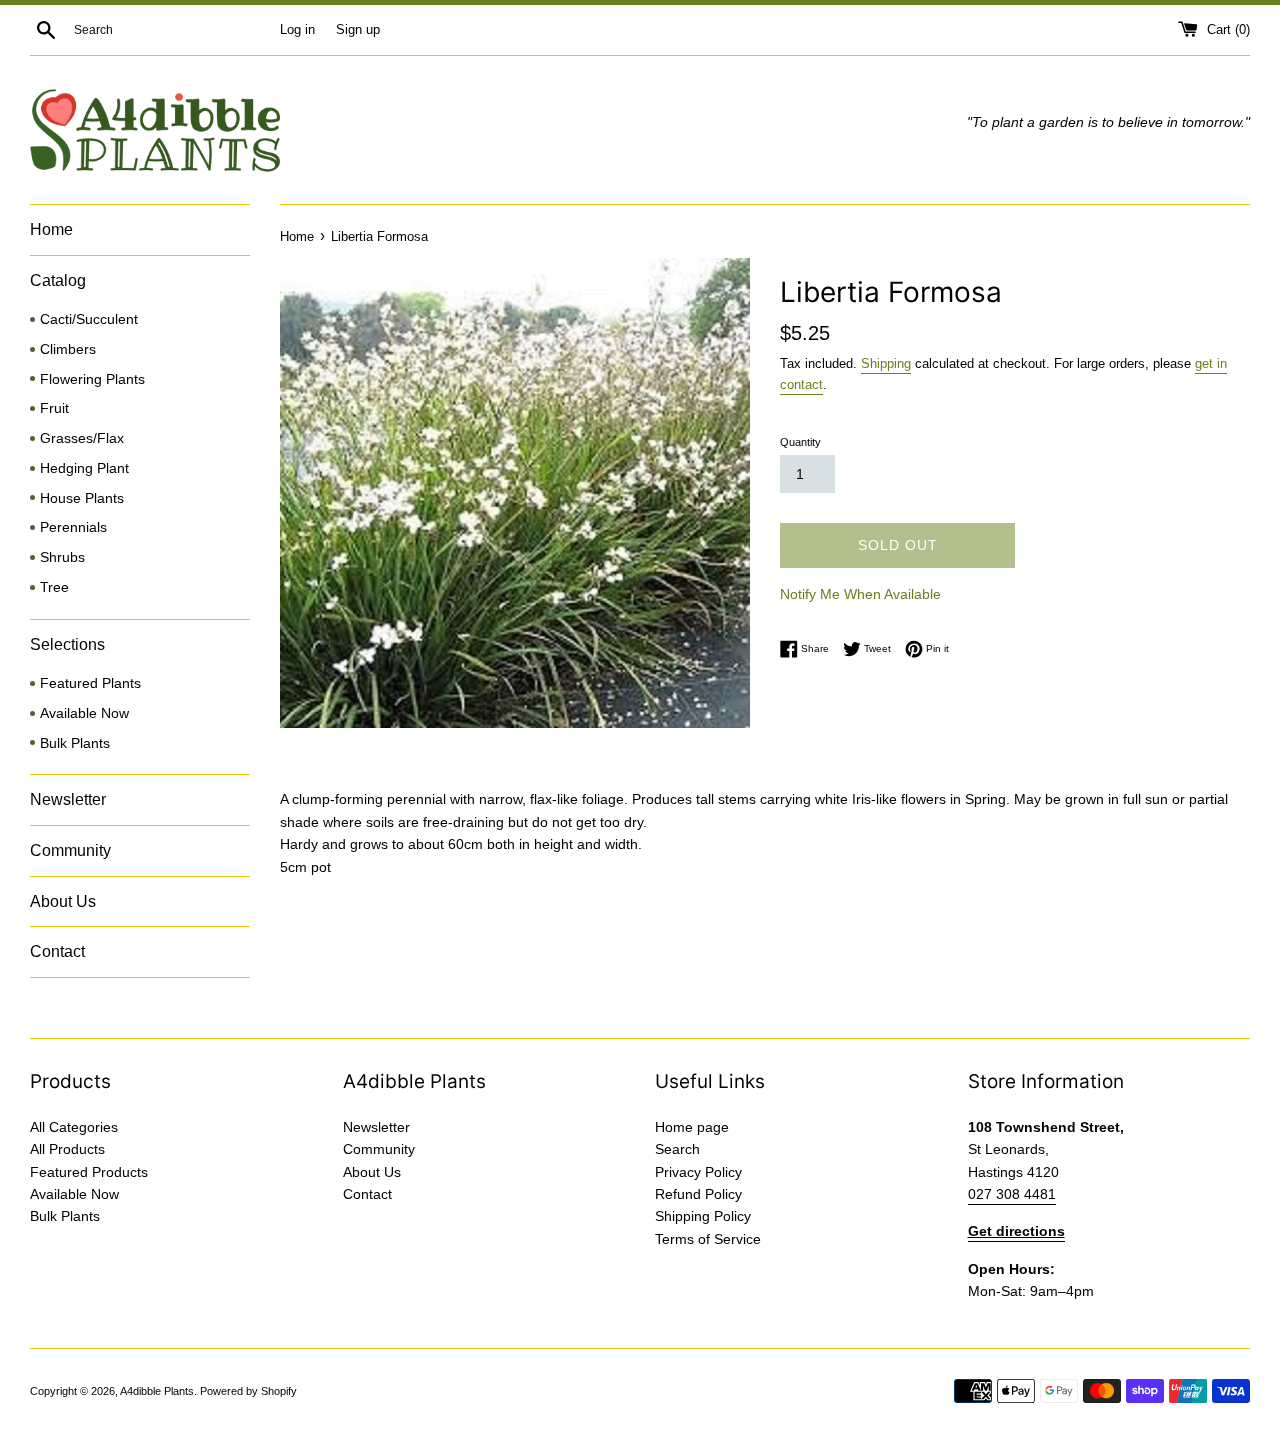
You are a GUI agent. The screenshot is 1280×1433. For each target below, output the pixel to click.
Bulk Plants (75, 743)
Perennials (73, 527)
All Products (67, 1149)
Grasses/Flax (82, 438)
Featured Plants (90, 683)
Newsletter (68, 799)
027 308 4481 (1012, 1194)
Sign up (358, 30)
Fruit (54, 408)
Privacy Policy (698, 1172)
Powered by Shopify (248, 1391)
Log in (297, 30)
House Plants (82, 498)
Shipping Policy (703, 1216)
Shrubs (62, 557)
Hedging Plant (84, 468)
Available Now (84, 713)
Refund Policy (698, 1194)
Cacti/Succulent (89, 319)
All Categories (74, 1127)
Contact (57, 951)
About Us (63, 901)
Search (677, 1149)
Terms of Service (708, 1239)
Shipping (886, 363)
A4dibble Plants (157, 1391)
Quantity (800, 442)
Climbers (68, 349)
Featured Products (89, 1172)
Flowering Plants (92, 379)
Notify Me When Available (860, 594)
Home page (692, 1127)
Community (70, 850)
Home (51, 229)
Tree (54, 587)
